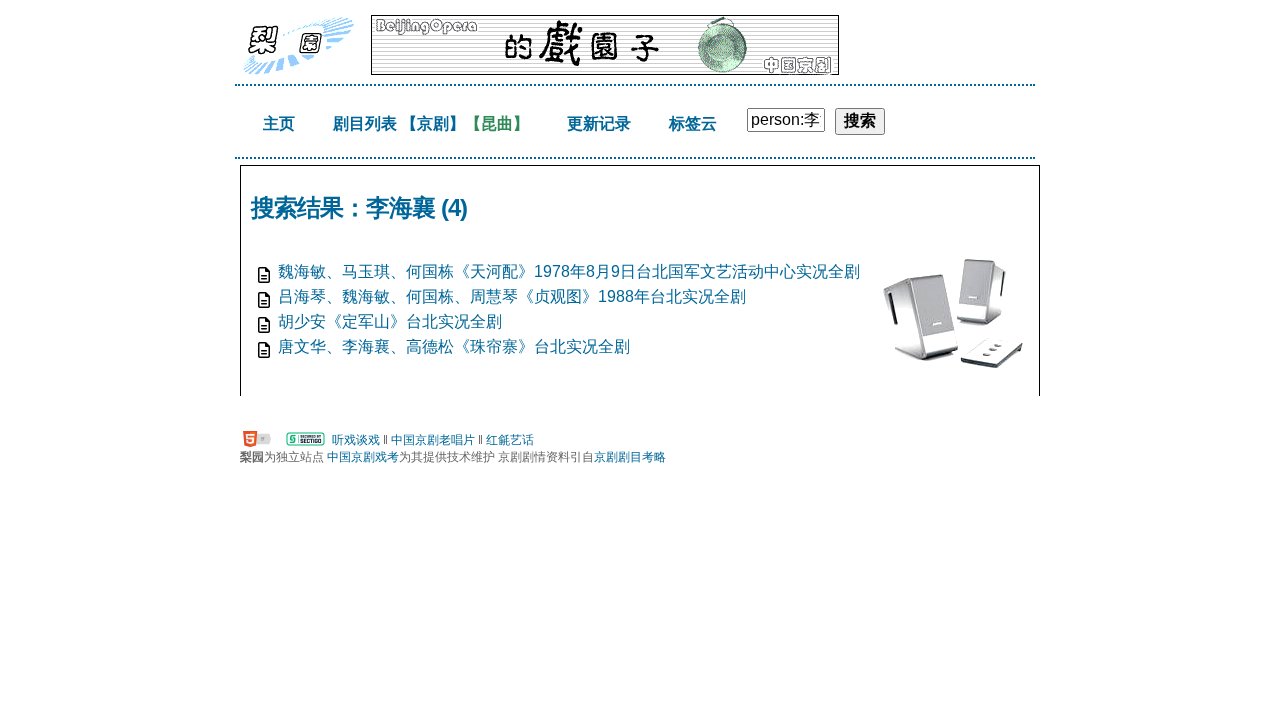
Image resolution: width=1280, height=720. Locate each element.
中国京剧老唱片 (433, 440)
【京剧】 (433, 123)
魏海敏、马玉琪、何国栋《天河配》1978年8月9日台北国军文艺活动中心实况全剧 (569, 271)
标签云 (693, 123)
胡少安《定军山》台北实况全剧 (390, 321)
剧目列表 (365, 123)
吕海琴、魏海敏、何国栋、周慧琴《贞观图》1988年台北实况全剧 (512, 296)
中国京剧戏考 (363, 457)
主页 (279, 123)
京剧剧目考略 (630, 457)
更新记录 (599, 123)
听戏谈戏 (356, 440)
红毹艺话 (510, 440)
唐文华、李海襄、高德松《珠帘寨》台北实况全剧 (454, 346)
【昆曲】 (497, 123)
